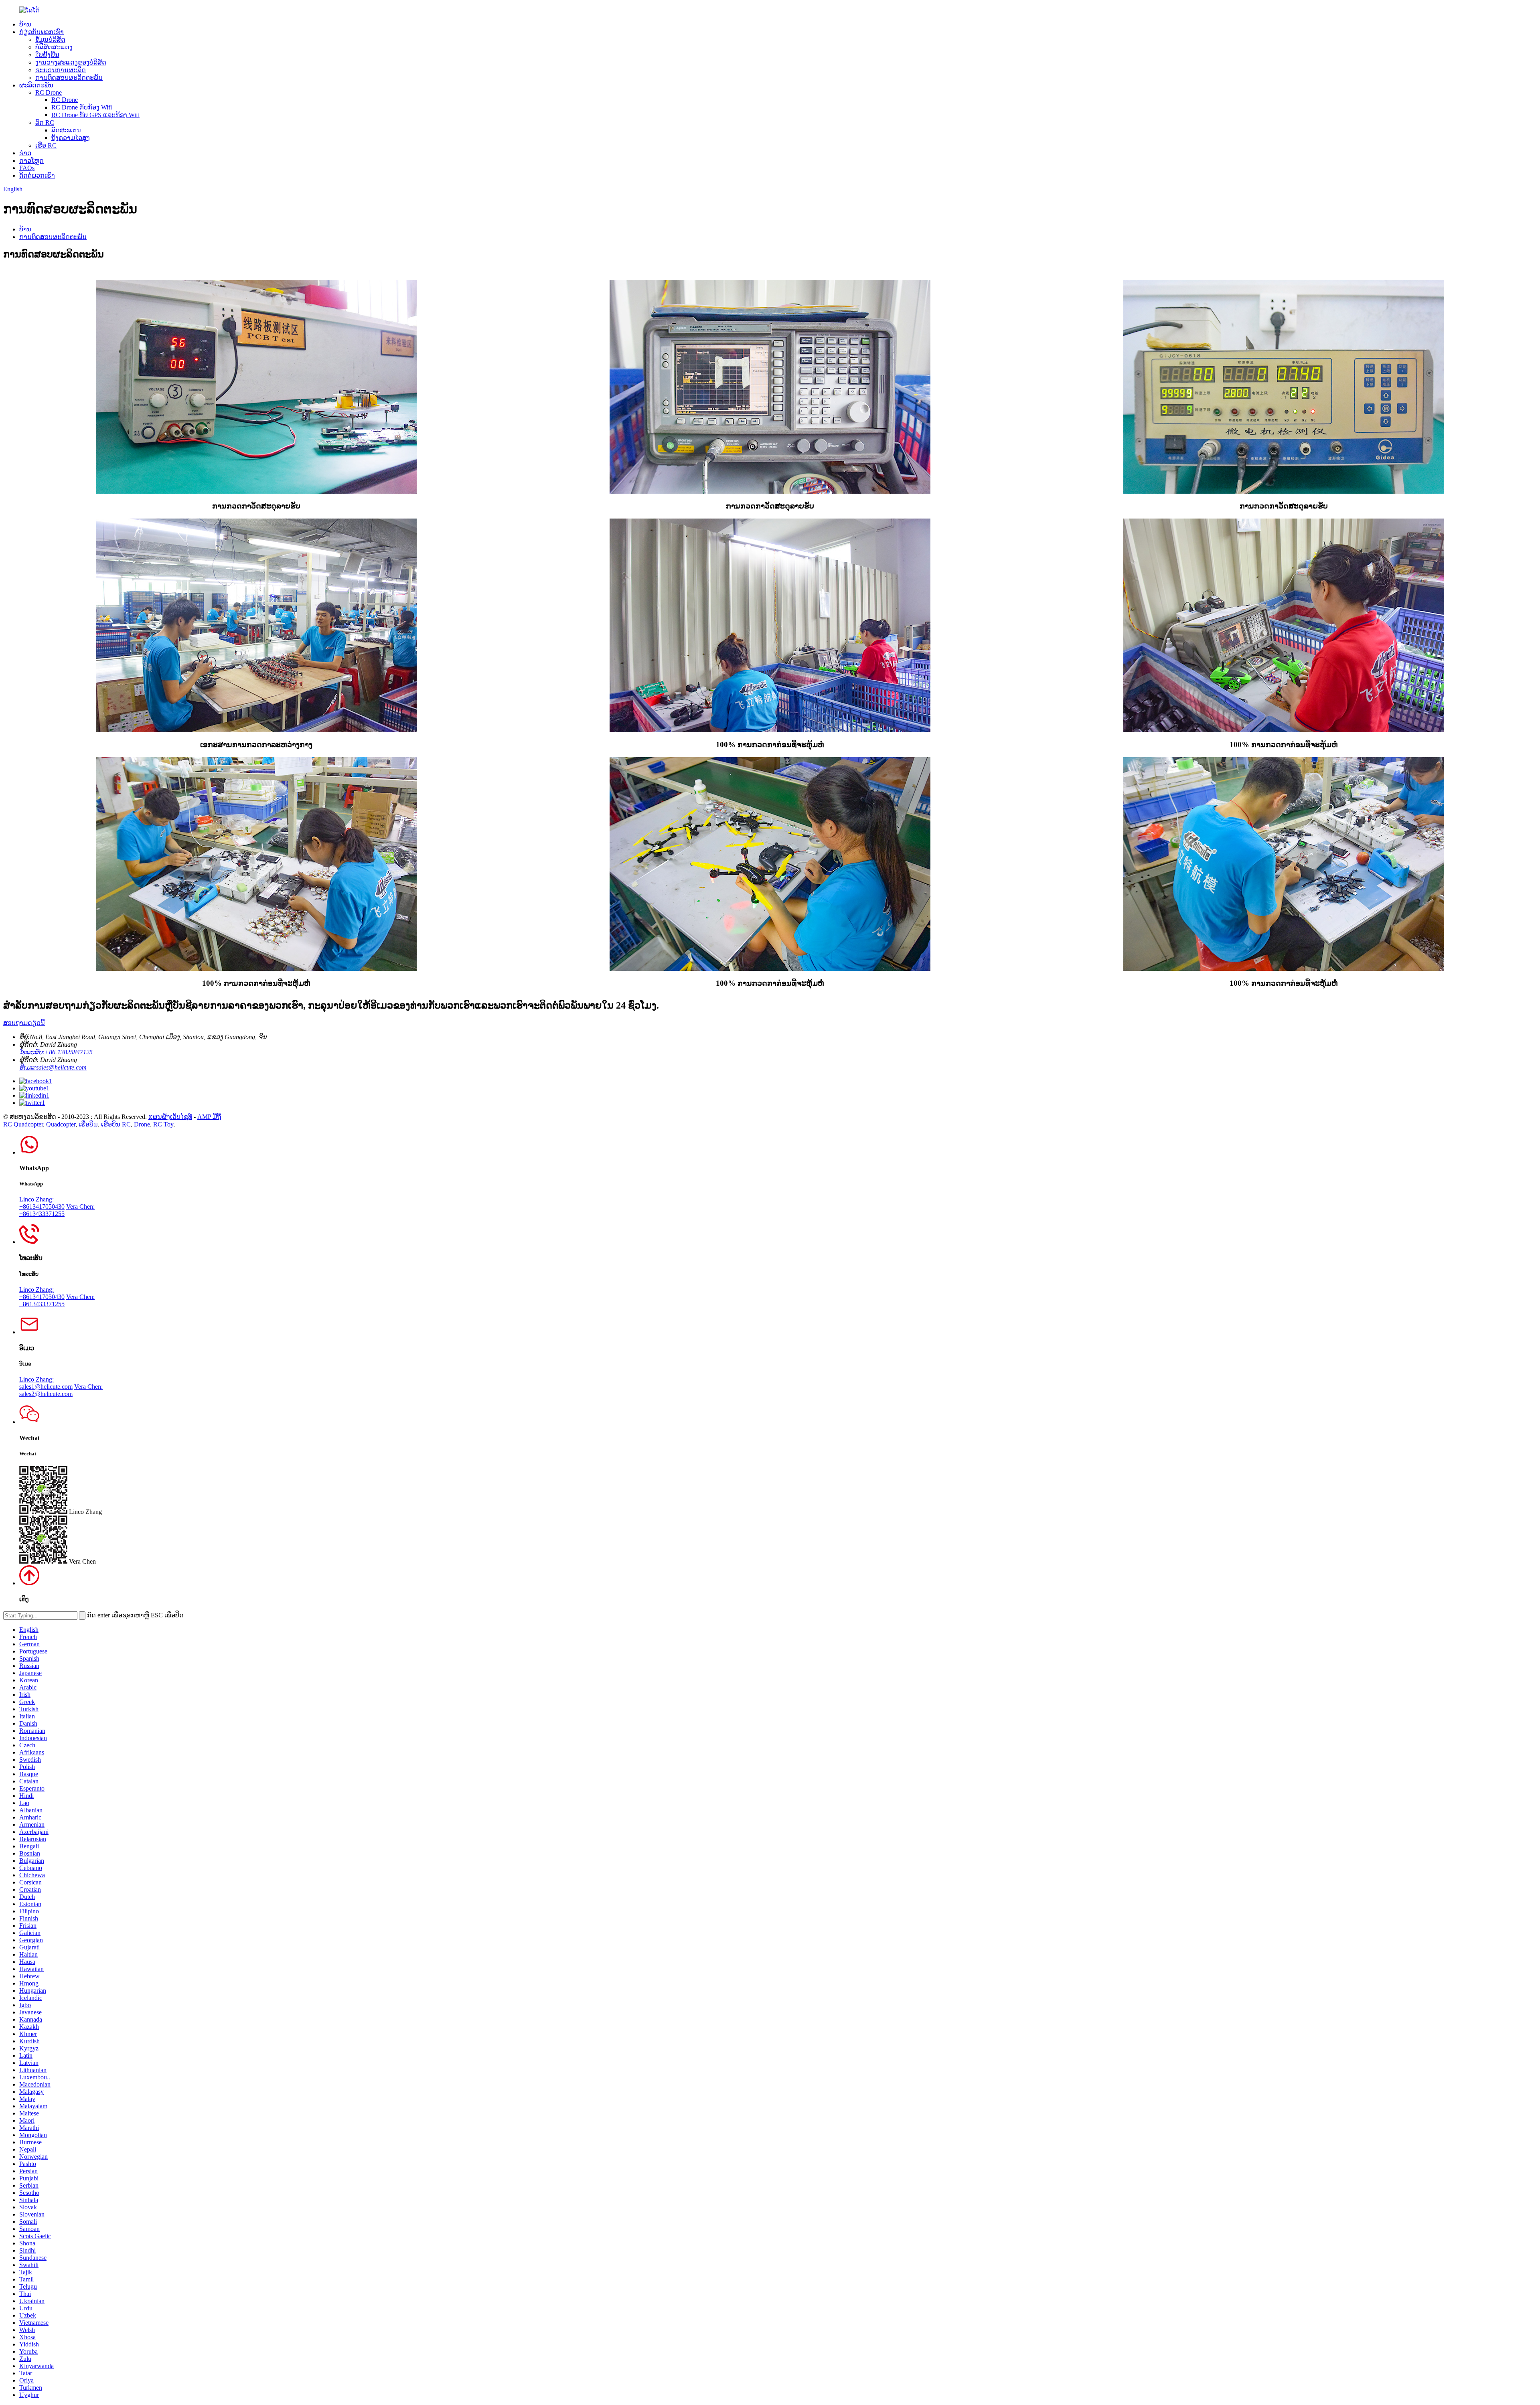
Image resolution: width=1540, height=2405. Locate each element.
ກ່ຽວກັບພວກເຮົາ (42, 32)
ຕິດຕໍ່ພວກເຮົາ (37, 175)
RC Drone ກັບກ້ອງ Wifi (82, 107)
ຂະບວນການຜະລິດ (61, 70)
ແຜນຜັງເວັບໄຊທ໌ (170, 1117)
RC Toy (163, 1124)
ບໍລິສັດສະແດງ (54, 47)
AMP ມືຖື (209, 1117)
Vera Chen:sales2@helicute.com (61, 1390)
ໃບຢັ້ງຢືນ (47, 55)
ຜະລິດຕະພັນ (36, 85)
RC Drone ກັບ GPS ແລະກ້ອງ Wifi (95, 115)
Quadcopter (61, 1124)
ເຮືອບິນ (88, 1124)
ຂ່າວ (25, 153)
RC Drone (49, 92)
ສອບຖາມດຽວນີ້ (24, 1023)
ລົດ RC (45, 123)
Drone (142, 1124)
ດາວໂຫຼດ (31, 161)
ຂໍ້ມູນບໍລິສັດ (50, 40)
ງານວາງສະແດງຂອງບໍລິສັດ (71, 62)
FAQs (27, 168)
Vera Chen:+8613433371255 (57, 1210)
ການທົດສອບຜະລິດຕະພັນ (69, 78)
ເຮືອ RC (46, 145)
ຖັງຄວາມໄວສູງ (71, 138)
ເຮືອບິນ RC (116, 1124)
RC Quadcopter (23, 1124)
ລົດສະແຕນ (66, 130)
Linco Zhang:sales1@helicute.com (46, 1383)
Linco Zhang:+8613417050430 (42, 1203)
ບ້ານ (25, 24)
